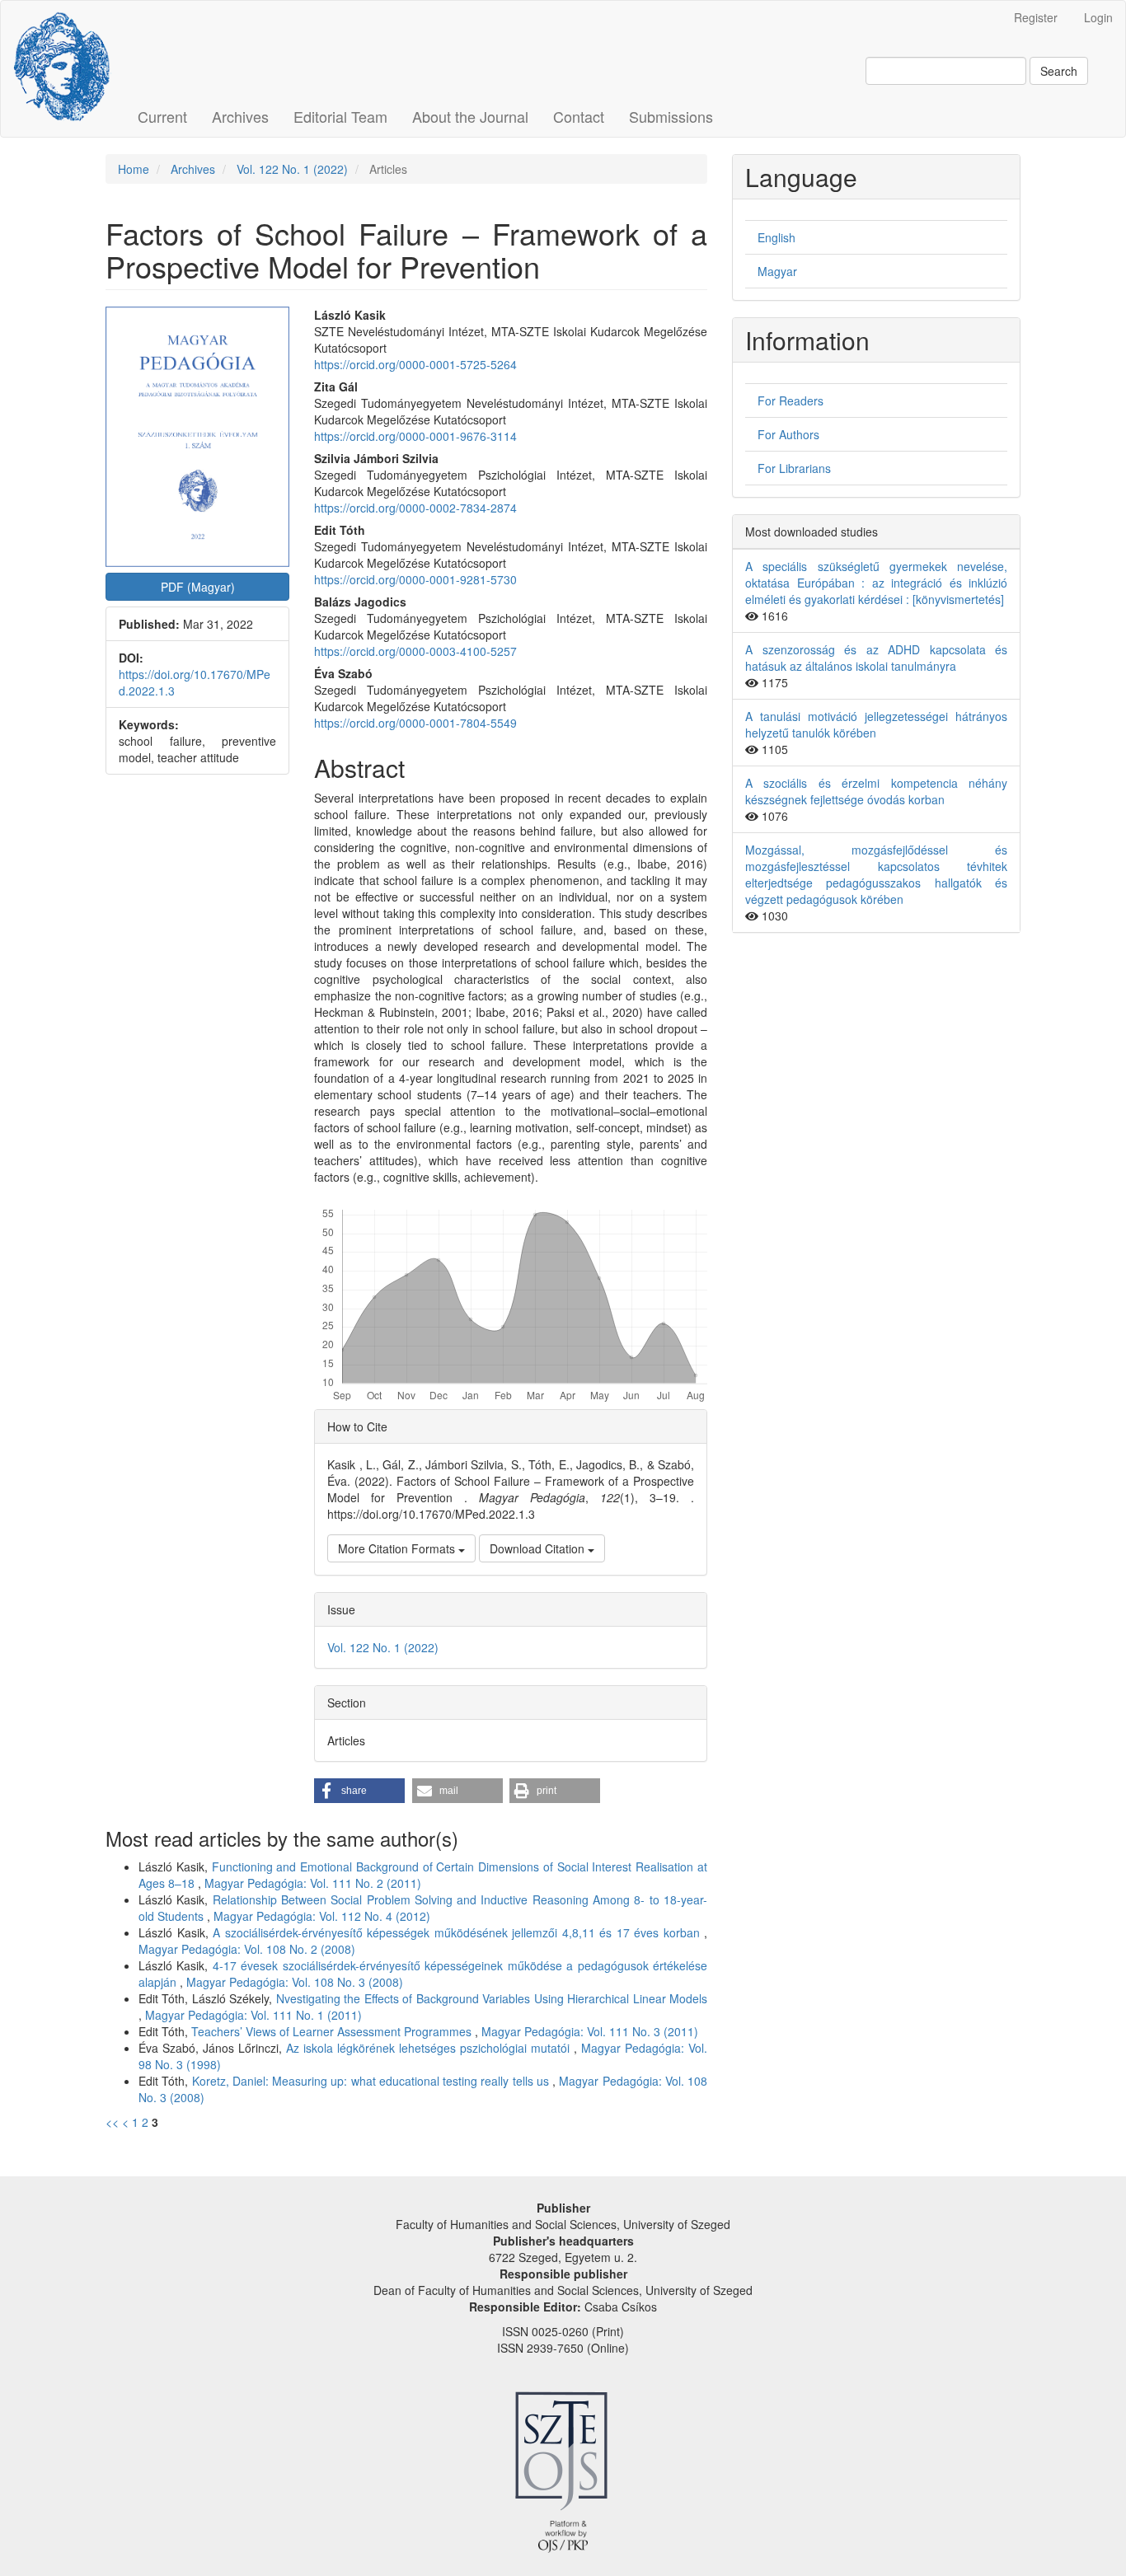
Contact (579, 116)
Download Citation (539, 1548)
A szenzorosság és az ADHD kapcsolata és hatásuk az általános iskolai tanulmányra (876, 658)
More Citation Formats (398, 1548)
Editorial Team (340, 116)
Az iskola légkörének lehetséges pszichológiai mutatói (430, 2048)
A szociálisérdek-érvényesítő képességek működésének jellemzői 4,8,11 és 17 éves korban (458, 1932)
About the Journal (470, 116)
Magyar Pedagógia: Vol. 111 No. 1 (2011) (253, 2015)
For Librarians (794, 468)
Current (162, 116)
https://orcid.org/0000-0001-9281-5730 (415, 579)
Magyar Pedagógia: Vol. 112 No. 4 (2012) (322, 1916)
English (776, 237)
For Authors (788, 434)
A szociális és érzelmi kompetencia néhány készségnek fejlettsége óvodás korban (876, 791)
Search (1059, 71)
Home (134, 169)
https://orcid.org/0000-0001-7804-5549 (415, 723)
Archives (240, 116)
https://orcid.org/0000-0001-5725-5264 (415, 364)
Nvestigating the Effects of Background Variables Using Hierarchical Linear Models (492, 1998)
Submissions (671, 116)
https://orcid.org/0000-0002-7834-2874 (415, 508)
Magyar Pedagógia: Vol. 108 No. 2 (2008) (247, 1949)
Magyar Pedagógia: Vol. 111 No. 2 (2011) (313, 1883)
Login (1098, 17)
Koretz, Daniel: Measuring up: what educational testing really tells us (373, 2081)
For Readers (791, 400)
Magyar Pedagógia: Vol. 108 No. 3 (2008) (295, 1982)
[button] (359, 1791)
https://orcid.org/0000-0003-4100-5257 (415, 651)
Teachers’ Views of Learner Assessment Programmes (333, 2031)
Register (1036, 17)
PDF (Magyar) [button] (198, 587)
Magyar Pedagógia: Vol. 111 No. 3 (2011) (590, 2031)
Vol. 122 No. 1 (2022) (292, 169)
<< (112, 2122)
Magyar (777, 271)
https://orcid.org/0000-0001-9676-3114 (415, 436)
